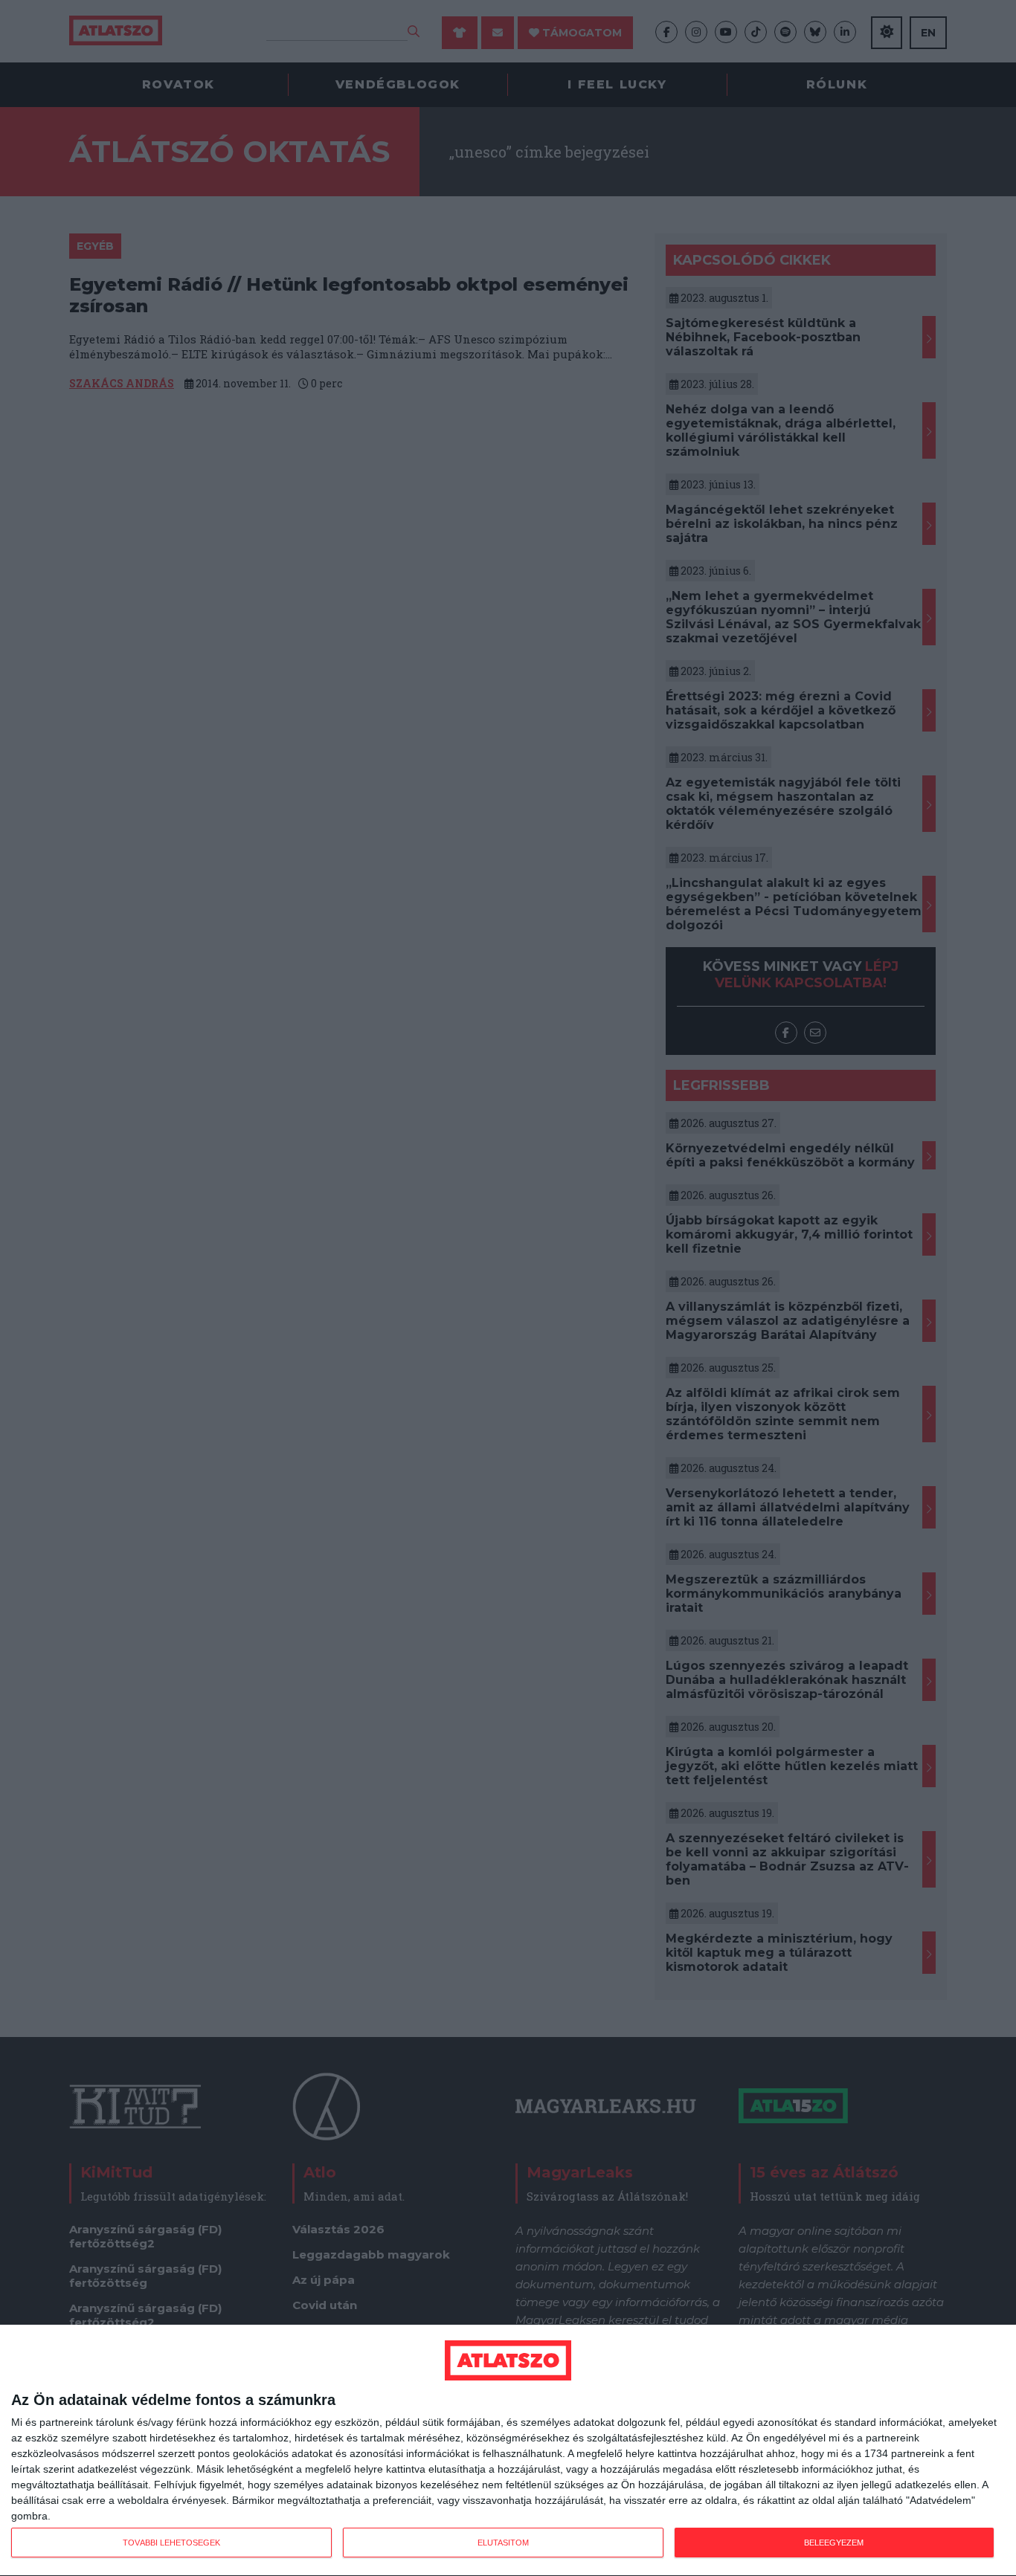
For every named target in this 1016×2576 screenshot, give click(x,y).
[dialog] (508, 2451)
